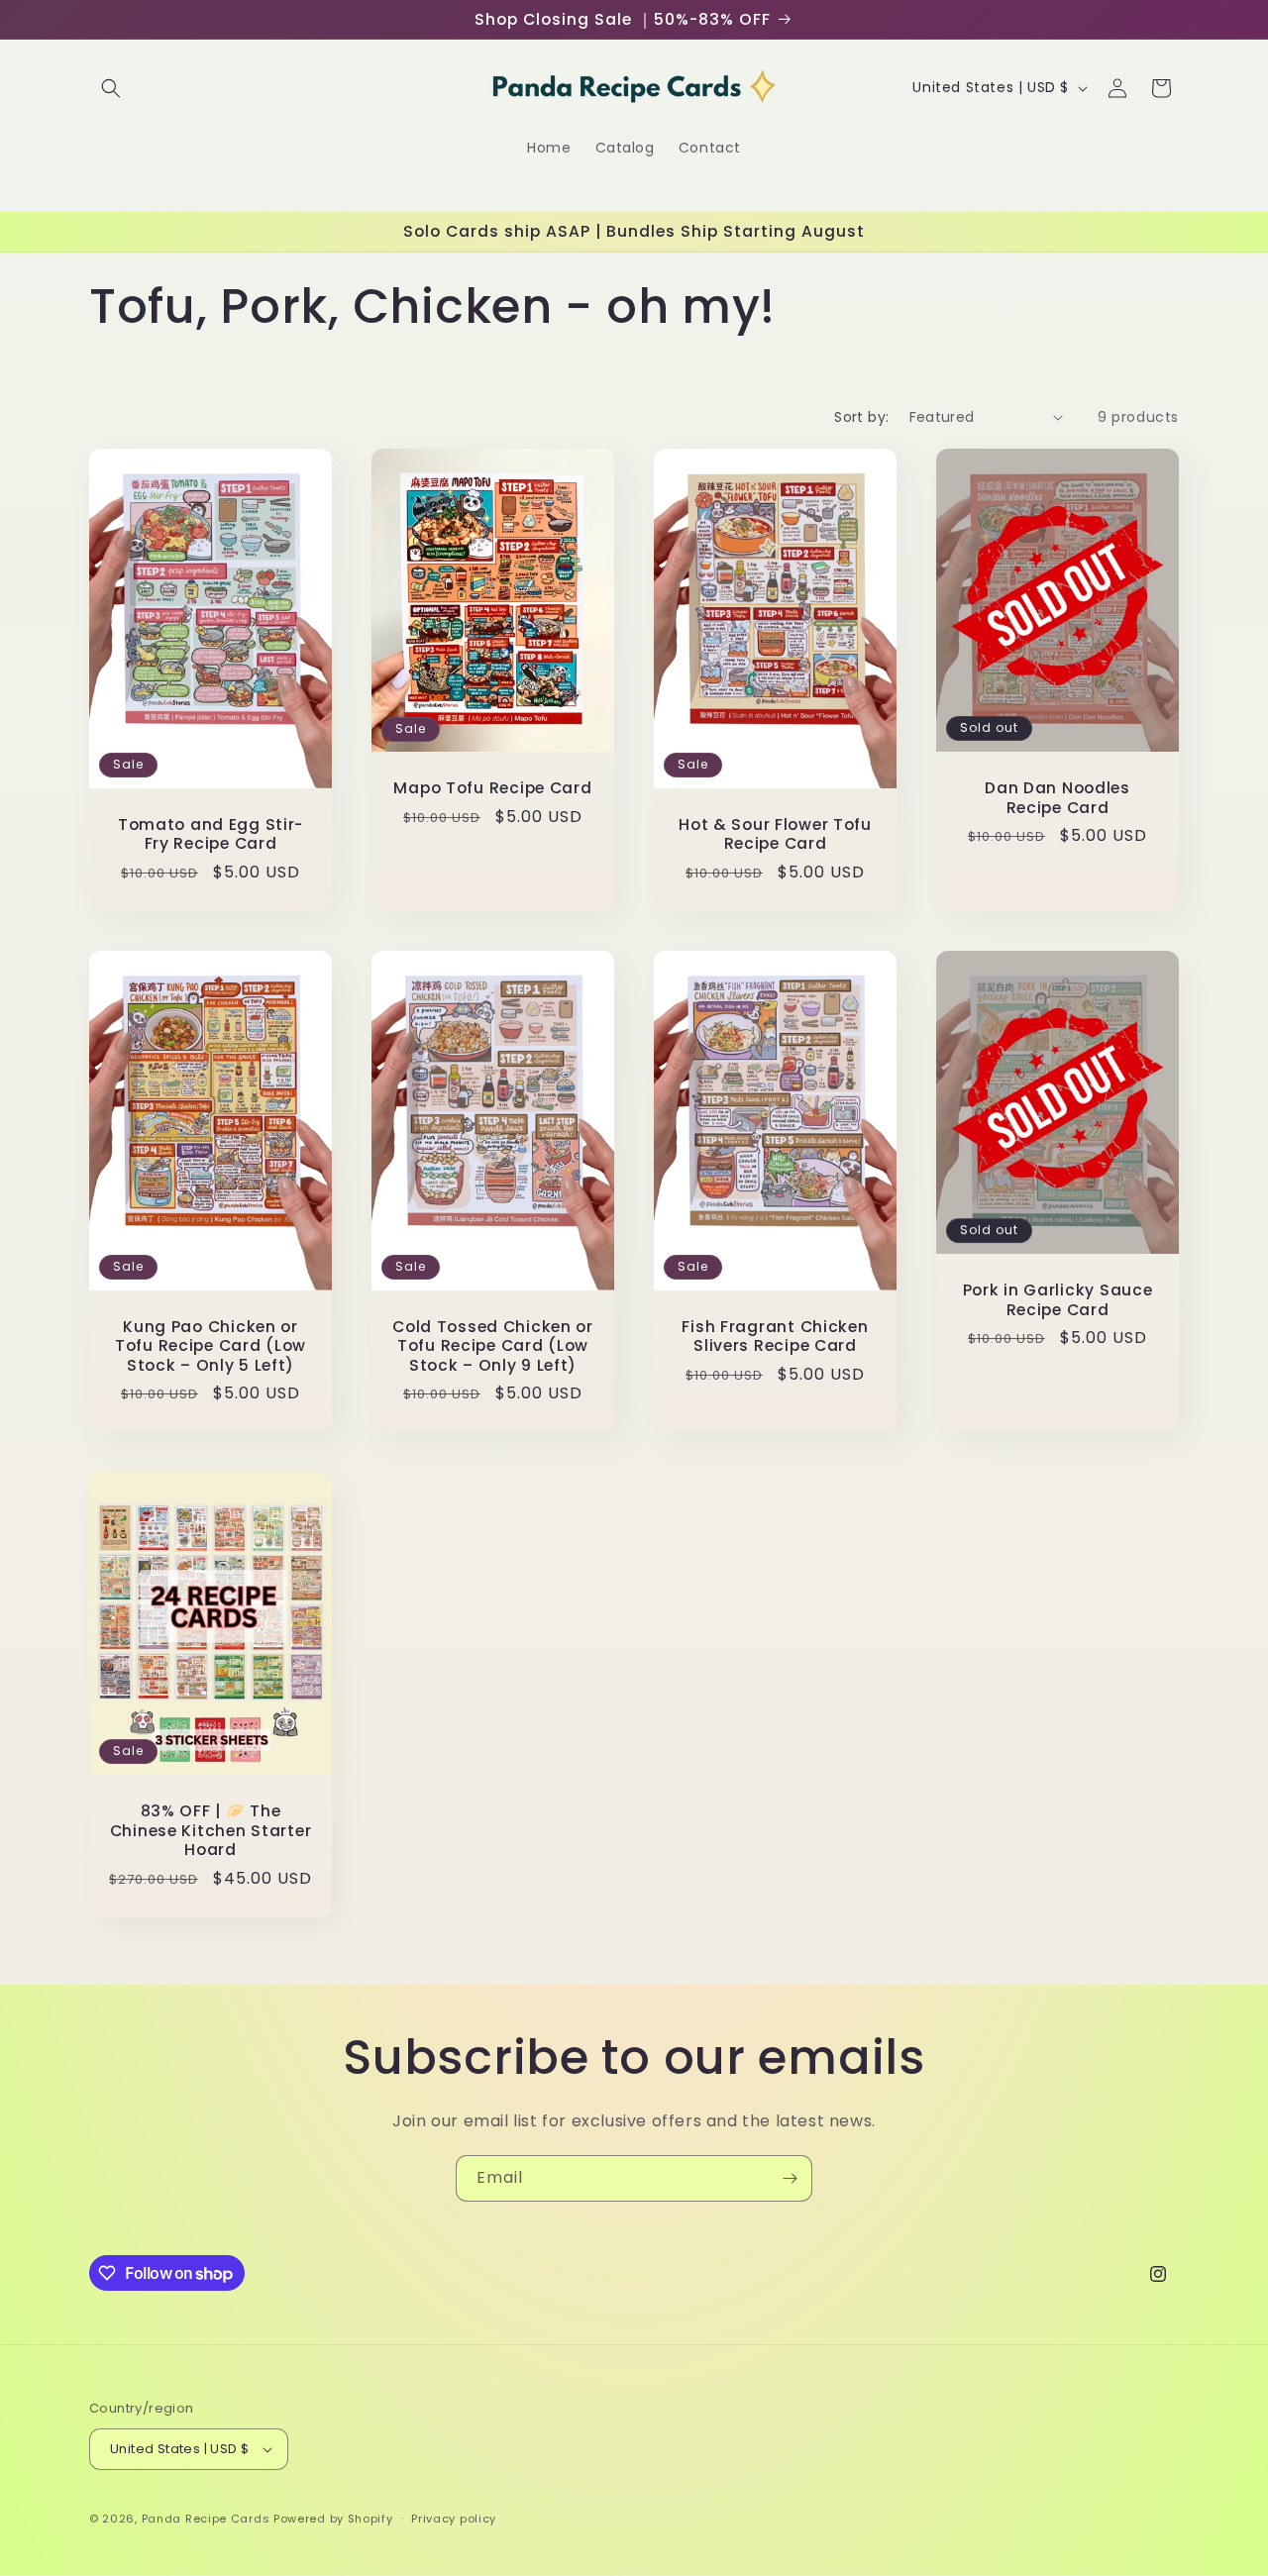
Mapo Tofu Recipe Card (492, 788)
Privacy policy (454, 2519)
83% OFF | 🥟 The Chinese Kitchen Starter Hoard (211, 1830)
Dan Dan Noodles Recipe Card (1057, 798)
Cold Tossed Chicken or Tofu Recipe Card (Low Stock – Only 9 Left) (493, 1345)
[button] (111, 88)
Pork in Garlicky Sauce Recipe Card (1058, 1300)
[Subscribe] (790, 2178)
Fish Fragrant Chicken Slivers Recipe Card (775, 1336)
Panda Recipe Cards (206, 2519)
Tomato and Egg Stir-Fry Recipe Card (211, 834)
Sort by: (861, 417)
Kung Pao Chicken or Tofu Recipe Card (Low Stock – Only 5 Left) (211, 1345)
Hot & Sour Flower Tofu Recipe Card (775, 834)
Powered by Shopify (333, 2519)
